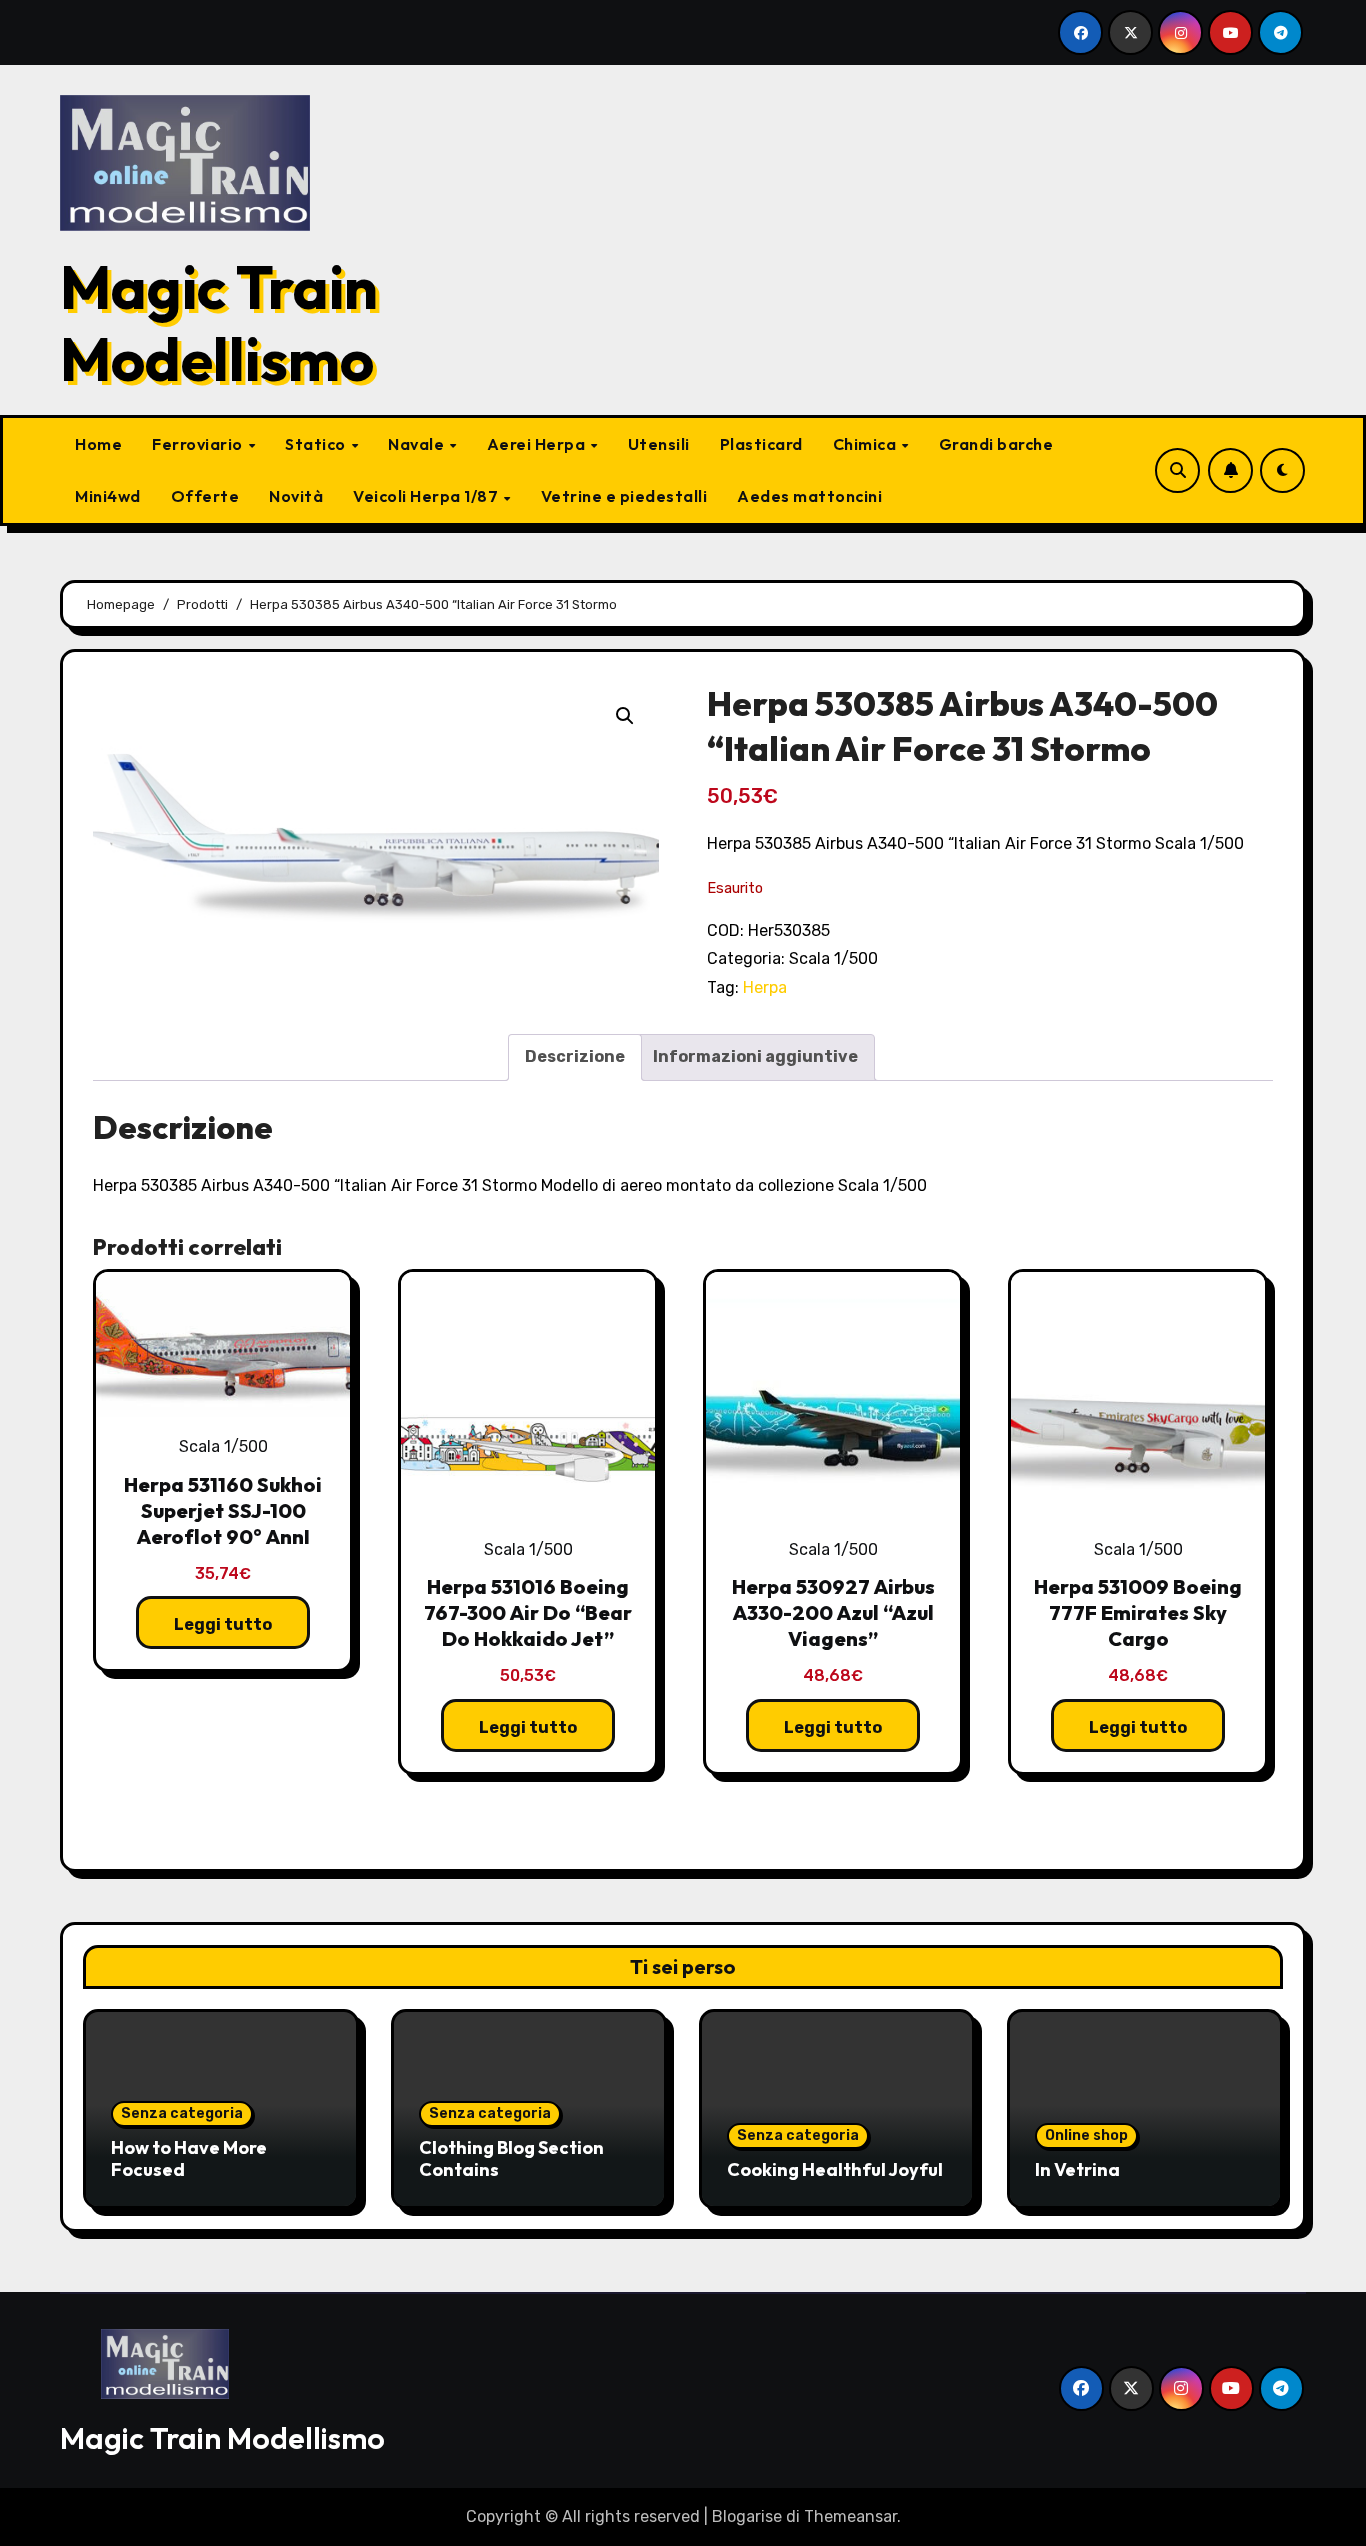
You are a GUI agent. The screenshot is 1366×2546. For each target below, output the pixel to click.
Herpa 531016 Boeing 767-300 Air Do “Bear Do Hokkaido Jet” (528, 1612)
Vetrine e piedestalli (624, 496)
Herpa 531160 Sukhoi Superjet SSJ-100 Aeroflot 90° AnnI (223, 1510)
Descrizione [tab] (575, 1056)
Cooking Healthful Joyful (835, 2169)
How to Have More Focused (189, 2158)
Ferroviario (199, 444)
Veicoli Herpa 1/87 (427, 496)
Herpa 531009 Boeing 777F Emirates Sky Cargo (1138, 1612)
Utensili (659, 444)
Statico (317, 444)
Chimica (866, 444)
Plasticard (761, 444)
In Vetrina (1077, 2169)
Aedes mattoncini (809, 496)
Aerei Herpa (538, 444)
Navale (418, 444)
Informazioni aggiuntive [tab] (755, 1056)
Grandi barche (996, 444)
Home (98, 444)
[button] (625, 716)
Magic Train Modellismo (219, 323)
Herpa (765, 987)
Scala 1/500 (833, 958)
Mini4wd (108, 496)
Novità (296, 496)
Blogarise (747, 2516)
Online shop (1086, 2135)
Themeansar (850, 2516)
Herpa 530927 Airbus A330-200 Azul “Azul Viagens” (833, 1612)
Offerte (205, 496)
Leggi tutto (223, 1624)
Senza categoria (182, 2113)
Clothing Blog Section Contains (511, 2158)
